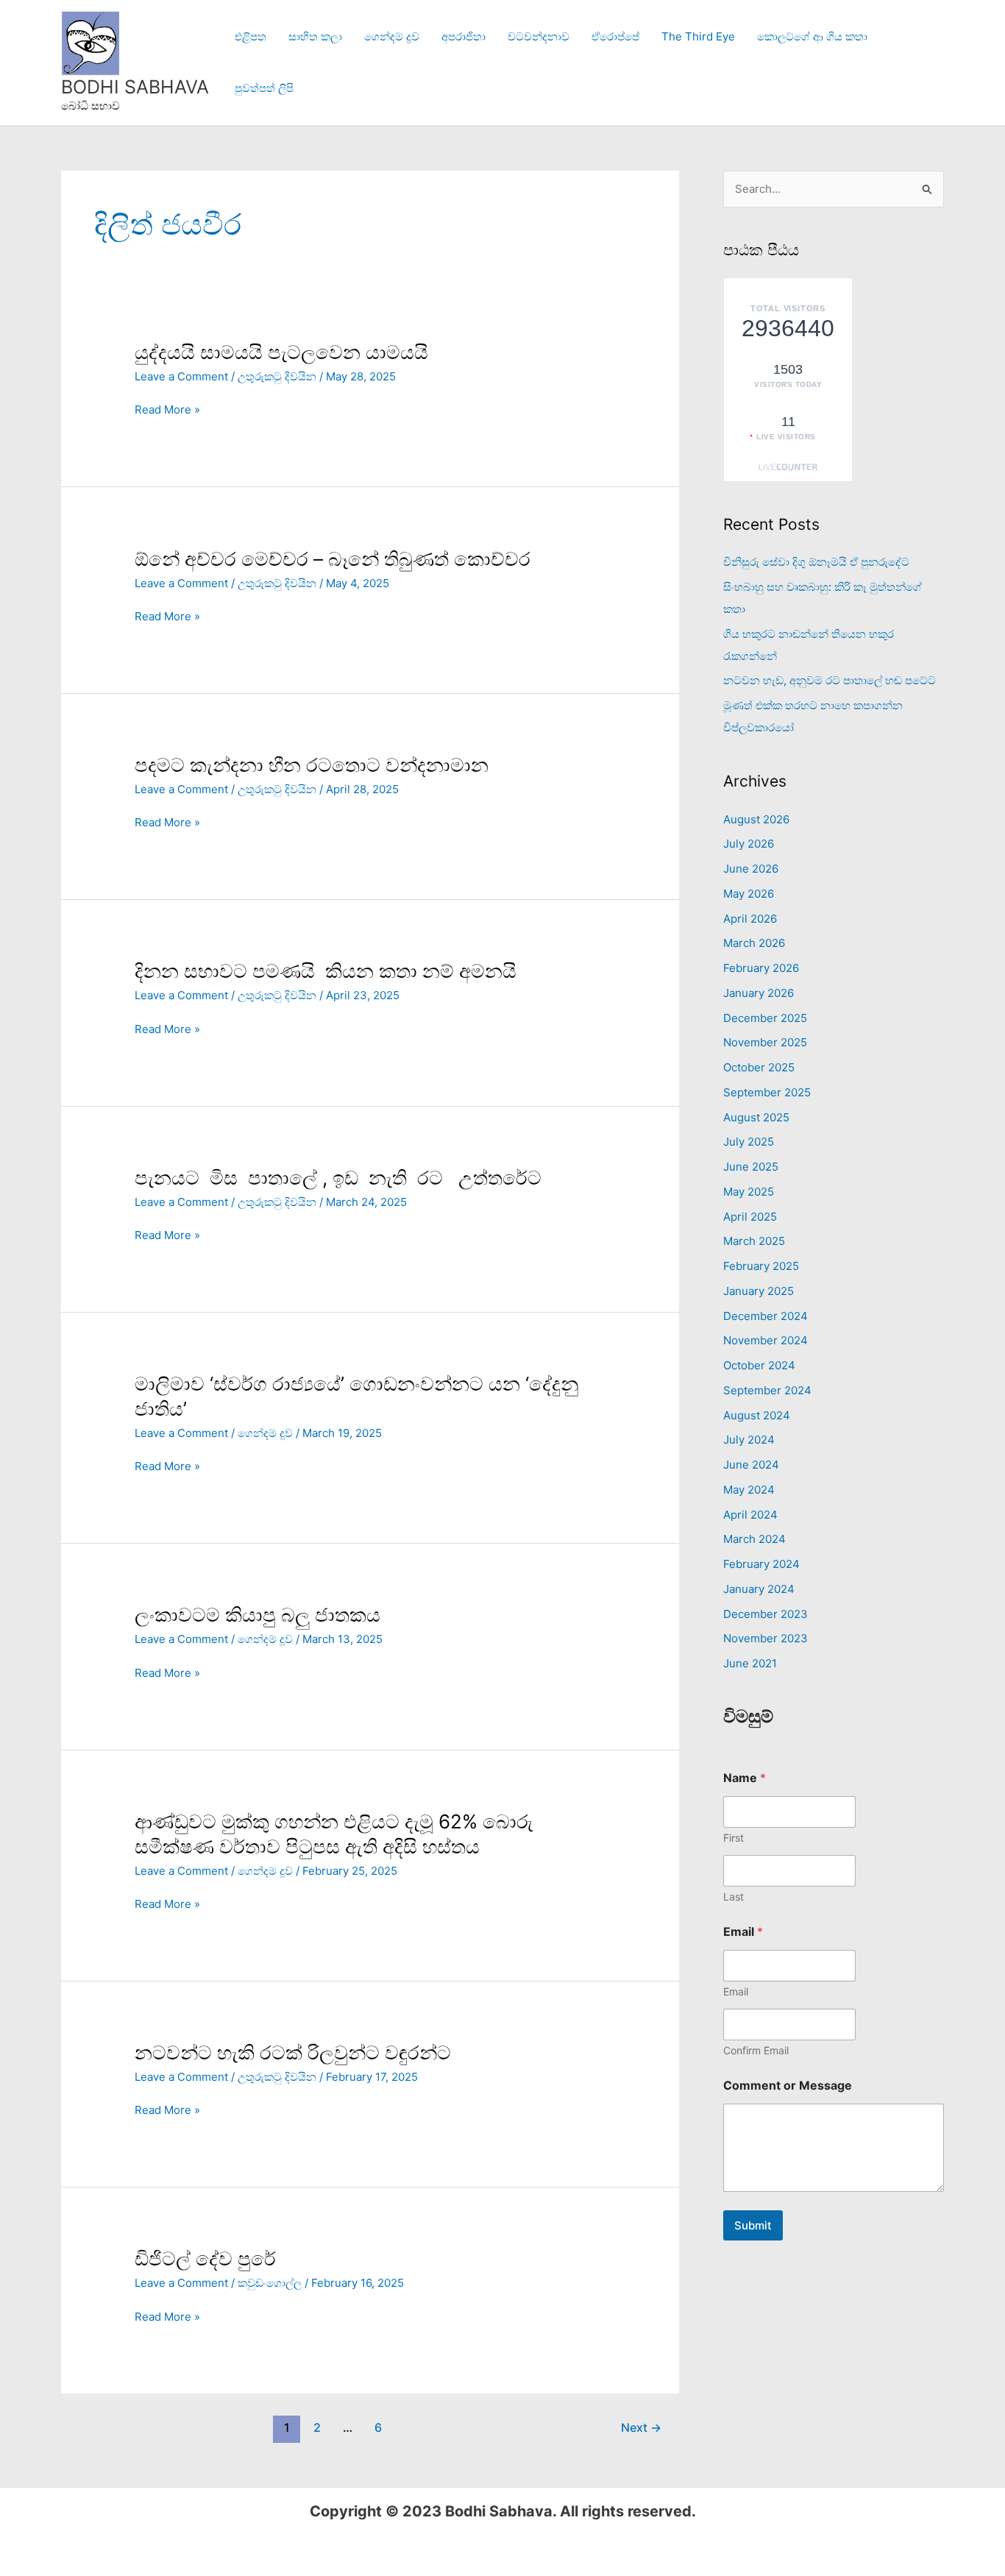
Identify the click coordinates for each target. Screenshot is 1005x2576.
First (734, 1838)
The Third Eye (698, 36)
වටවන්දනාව (539, 36)
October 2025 (759, 1067)
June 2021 (750, 1663)
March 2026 (754, 943)
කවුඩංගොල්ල (270, 2283)
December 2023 (766, 1614)
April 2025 (750, 1217)
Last (734, 1896)
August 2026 (756, 819)
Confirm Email (756, 2050)
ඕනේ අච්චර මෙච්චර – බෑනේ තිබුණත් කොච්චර (335, 559)
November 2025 (765, 1042)
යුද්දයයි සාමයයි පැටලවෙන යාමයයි (281, 352)
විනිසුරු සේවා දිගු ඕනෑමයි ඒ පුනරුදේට (816, 562)
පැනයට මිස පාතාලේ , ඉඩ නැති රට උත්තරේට (338, 1178)
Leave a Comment (181, 376)
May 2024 (749, 1490)
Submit (753, 2225)
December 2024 (766, 1316)
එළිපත (251, 36)
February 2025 (761, 1266)
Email (736, 1991)
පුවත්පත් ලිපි (264, 88)
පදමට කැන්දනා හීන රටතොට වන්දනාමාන (312, 765)
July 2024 (749, 1440)
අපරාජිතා (464, 36)
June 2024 (751, 1465)
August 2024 (757, 1415)
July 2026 (749, 844)
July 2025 (749, 1142)
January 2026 (759, 993)
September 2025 (767, 1092)
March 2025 (754, 1241)
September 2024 (767, 1390)
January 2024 (759, 1589)
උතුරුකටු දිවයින (277, 376)
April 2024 (750, 1515)
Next (641, 2428)
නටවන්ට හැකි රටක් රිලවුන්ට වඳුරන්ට (293, 2052)
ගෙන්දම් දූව (392, 36)
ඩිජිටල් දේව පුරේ (205, 2259)
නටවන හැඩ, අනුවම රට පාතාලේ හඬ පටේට (830, 680)
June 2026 (751, 869)
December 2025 (765, 1018)
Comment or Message (788, 2086)
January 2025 (759, 1291)
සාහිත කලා (315, 36)
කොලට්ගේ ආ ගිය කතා (812, 36)
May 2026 (749, 894)
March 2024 (754, 1539)
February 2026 (761, 968)
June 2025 (751, 1167)
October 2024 (759, 1365)
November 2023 (766, 1638)
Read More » (167, 409)
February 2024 (761, 1564)
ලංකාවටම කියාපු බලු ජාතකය (258, 1615)
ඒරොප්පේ (615, 36)
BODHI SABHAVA (135, 87)
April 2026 (750, 919)
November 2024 (766, 1340)
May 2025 (749, 1192)
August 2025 (756, 1117)
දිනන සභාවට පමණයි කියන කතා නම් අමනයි (328, 971)
